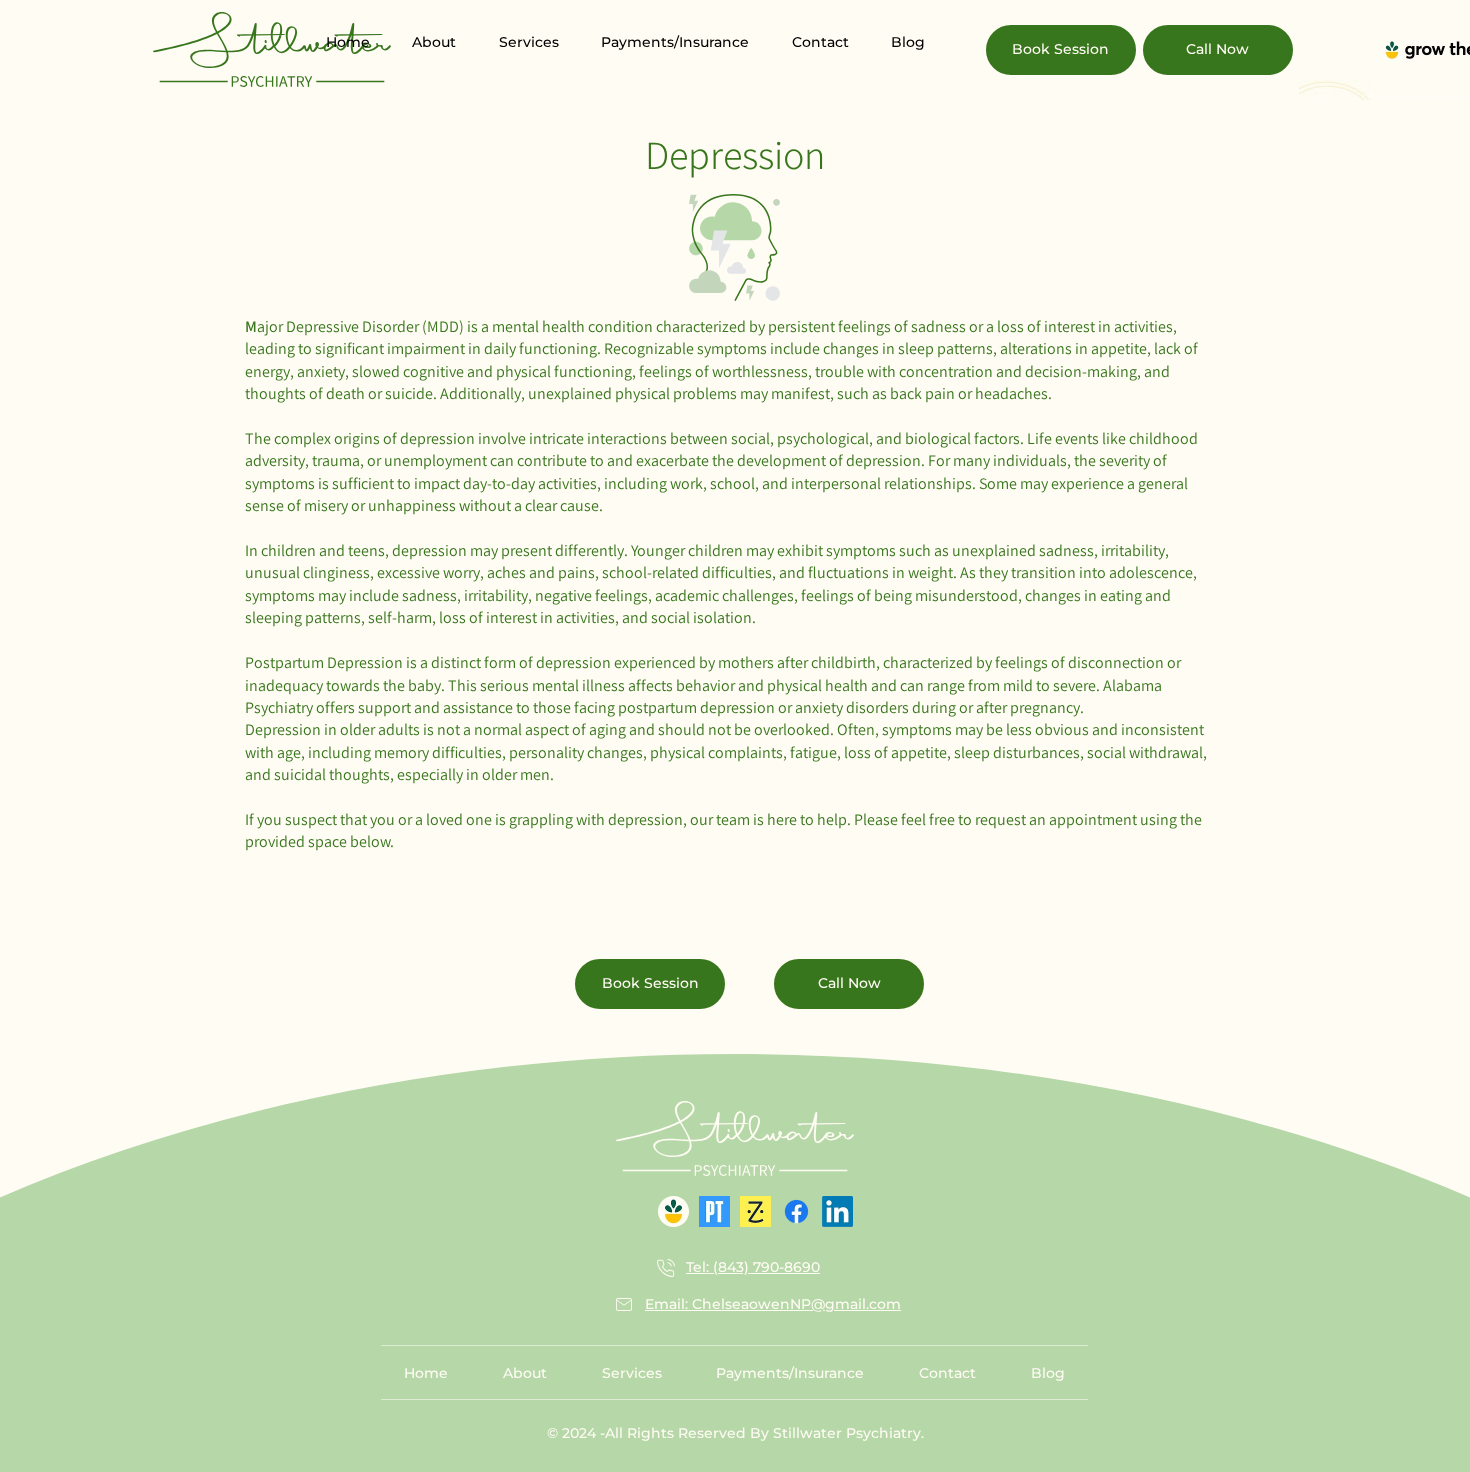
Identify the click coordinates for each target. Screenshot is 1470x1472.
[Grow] (673, 1211)
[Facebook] (796, 1211)
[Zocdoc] (755, 1211)
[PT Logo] (714, 1211)
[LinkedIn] (837, 1211)
